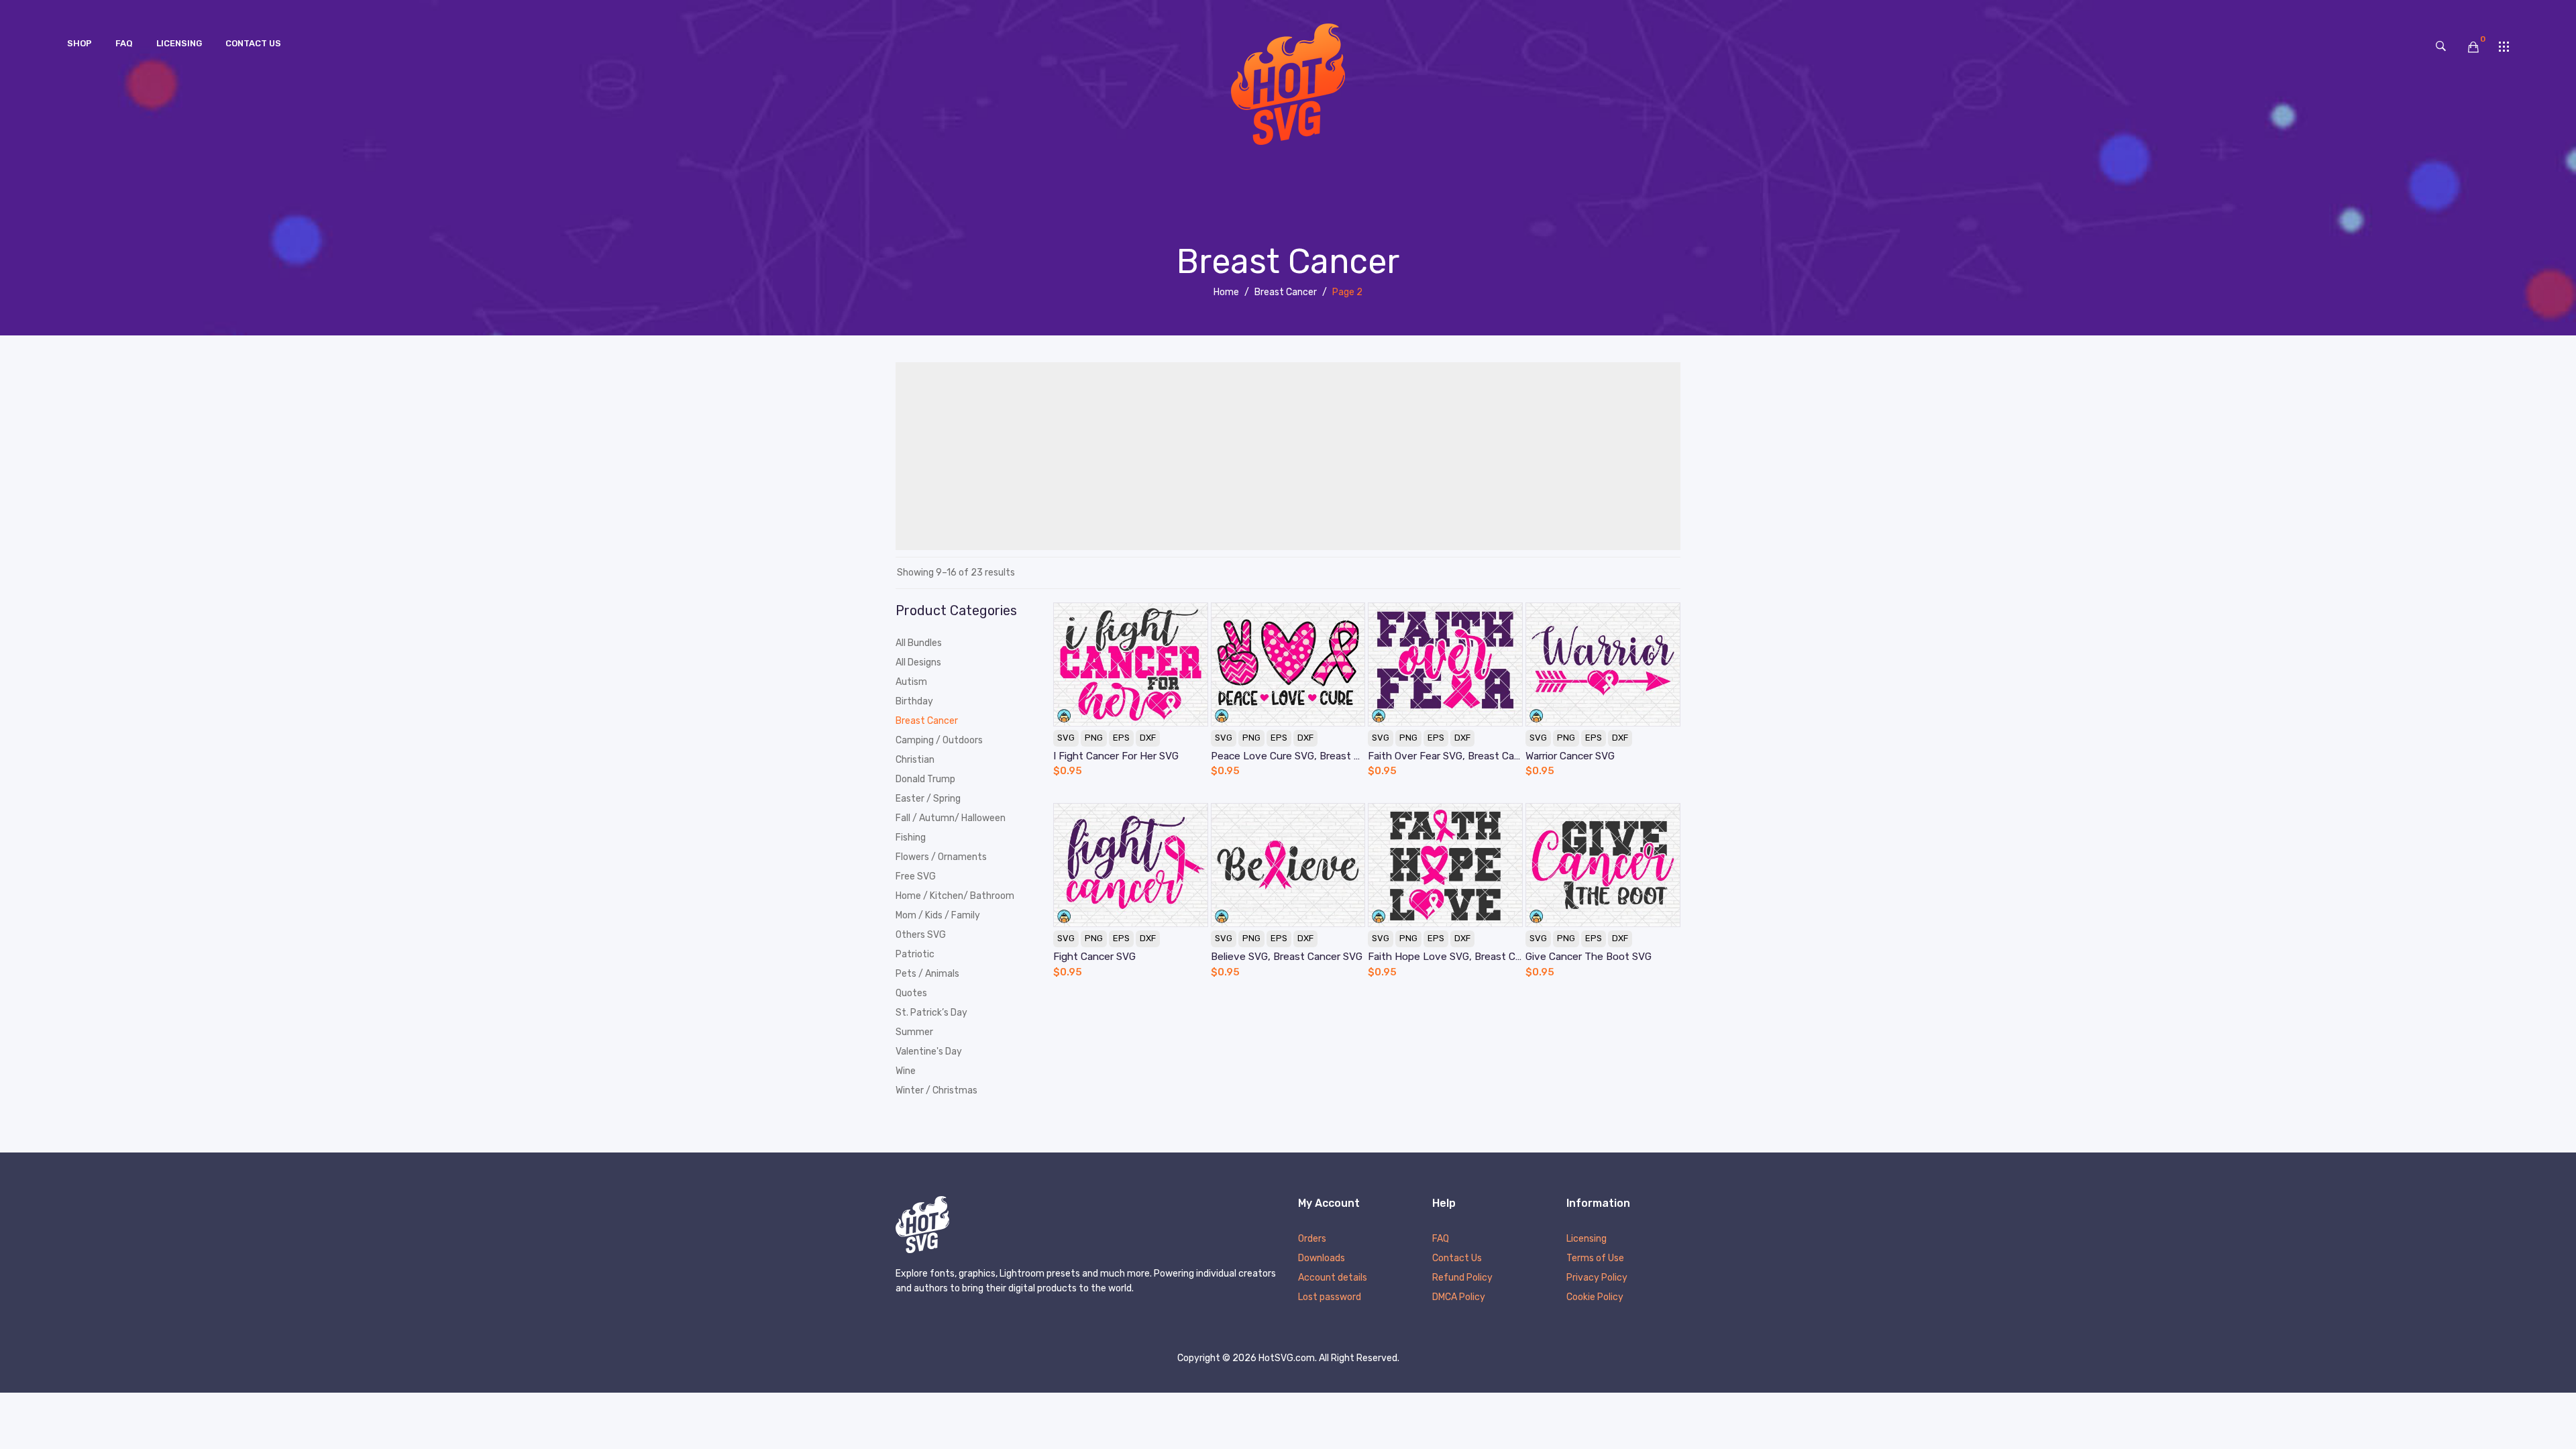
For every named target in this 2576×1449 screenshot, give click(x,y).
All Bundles (919, 643)
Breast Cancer (1286, 292)
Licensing (1587, 1239)
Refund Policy (1462, 1278)
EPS (1121, 738)
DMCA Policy (1459, 1298)
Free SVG (916, 876)
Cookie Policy (1595, 1298)
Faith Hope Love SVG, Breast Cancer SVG (1445, 957)
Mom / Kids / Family (938, 915)
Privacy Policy (1597, 1278)
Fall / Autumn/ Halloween (951, 818)
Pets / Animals (927, 974)
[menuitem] (79, 44)
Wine (906, 1071)
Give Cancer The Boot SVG (1589, 957)
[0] (2473, 47)
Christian (915, 760)
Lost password (1330, 1298)
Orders (1312, 1239)
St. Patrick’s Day (931, 1013)
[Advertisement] (1288, 456)
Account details (1333, 1278)
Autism (911, 682)
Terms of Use (1595, 1259)
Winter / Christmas (936, 1090)
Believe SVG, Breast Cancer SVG (1287, 957)
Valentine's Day (929, 1052)
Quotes (911, 993)
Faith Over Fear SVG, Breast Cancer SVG (1445, 756)
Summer (914, 1032)
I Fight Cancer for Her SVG (1116, 756)
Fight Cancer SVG (1094, 957)
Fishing (911, 838)
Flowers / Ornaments (941, 857)
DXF (1148, 738)
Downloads (1322, 1259)
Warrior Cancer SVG (1570, 756)
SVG (1066, 738)
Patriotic (915, 954)
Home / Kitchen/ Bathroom (955, 896)
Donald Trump (925, 779)
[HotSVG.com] (1288, 84)
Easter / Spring (928, 799)
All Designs (918, 662)
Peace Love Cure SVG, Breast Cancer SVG (1288, 756)
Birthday (914, 701)
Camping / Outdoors (939, 740)
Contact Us (1457, 1259)
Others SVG (921, 935)
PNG (1094, 738)
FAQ (1441, 1239)
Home (1226, 292)
